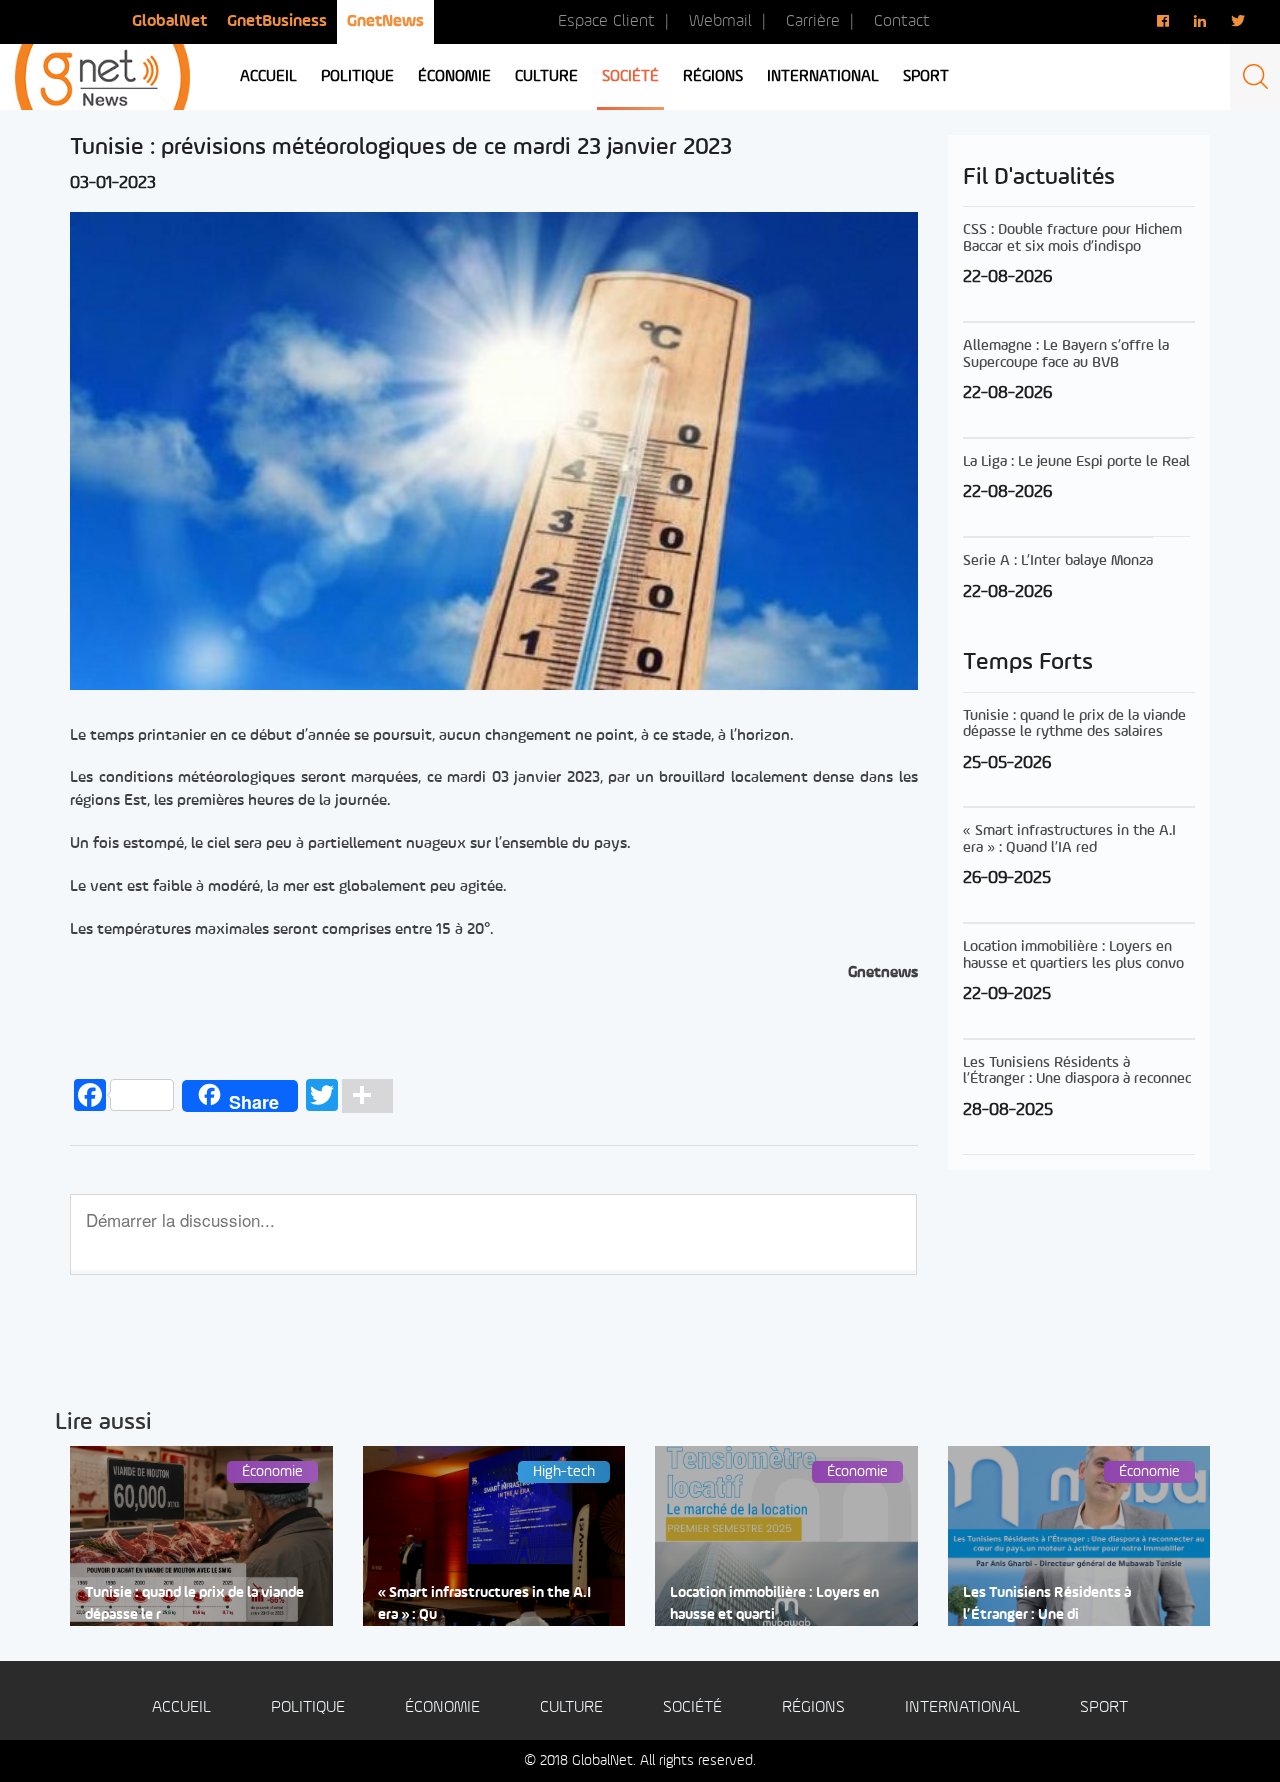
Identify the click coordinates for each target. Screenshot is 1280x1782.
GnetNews (385, 21)
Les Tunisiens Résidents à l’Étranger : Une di (1047, 1604)
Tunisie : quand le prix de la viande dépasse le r (194, 1604)
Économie (454, 77)
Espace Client (606, 21)
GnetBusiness (277, 21)
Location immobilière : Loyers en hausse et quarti (774, 1604)
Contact (902, 21)
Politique (357, 77)
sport (926, 77)
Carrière (813, 21)
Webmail (720, 21)
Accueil (268, 77)
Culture (546, 77)
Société (630, 77)
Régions (713, 77)
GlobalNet (169, 21)
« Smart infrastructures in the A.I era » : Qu (484, 1604)
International (823, 77)
